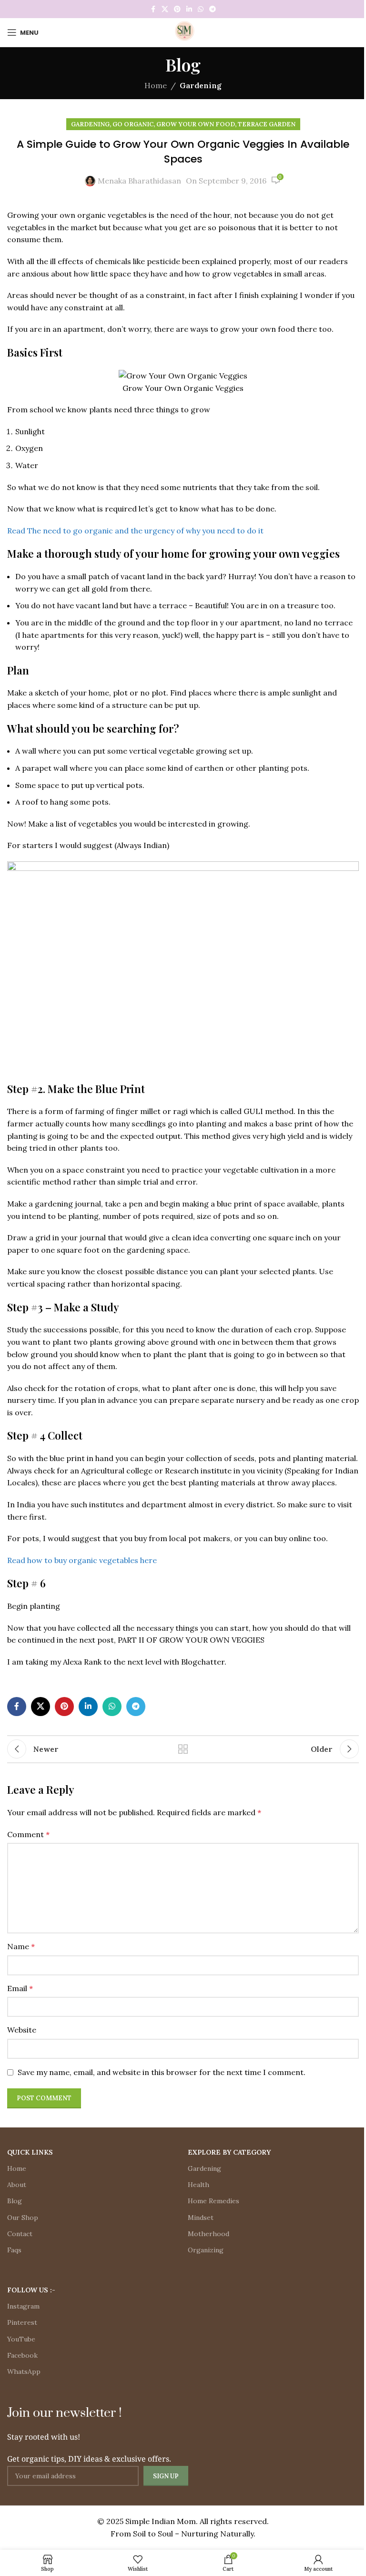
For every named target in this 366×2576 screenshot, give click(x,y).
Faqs (14, 2250)
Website (22, 2030)
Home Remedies (213, 2201)
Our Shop (23, 2218)
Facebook (22, 2355)
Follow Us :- (31, 2290)
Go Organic (133, 124)
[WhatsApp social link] (201, 9)
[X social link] (165, 9)
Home (156, 85)
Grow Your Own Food (196, 124)
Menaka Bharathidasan (139, 181)
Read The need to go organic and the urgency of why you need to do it (135, 531)
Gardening (201, 85)
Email (20, 1988)
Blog (15, 2201)
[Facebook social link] (153, 9)
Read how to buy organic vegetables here (82, 1560)
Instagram (23, 2306)
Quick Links (30, 2152)
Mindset (201, 2218)
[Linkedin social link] (189, 9)
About (17, 2185)
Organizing (206, 2250)
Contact (20, 2234)
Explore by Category (229, 2152)
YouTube (21, 2339)
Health (198, 2185)
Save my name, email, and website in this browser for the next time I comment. (162, 2072)
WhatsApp (24, 2372)
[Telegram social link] (213, 9)
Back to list (183, 1749)
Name (21, 1946)
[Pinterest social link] (177, 9)
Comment (28, 1834)
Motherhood (208, 2234)
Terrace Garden (267, 124)
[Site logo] (183, 31)
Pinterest (22, 2322)
